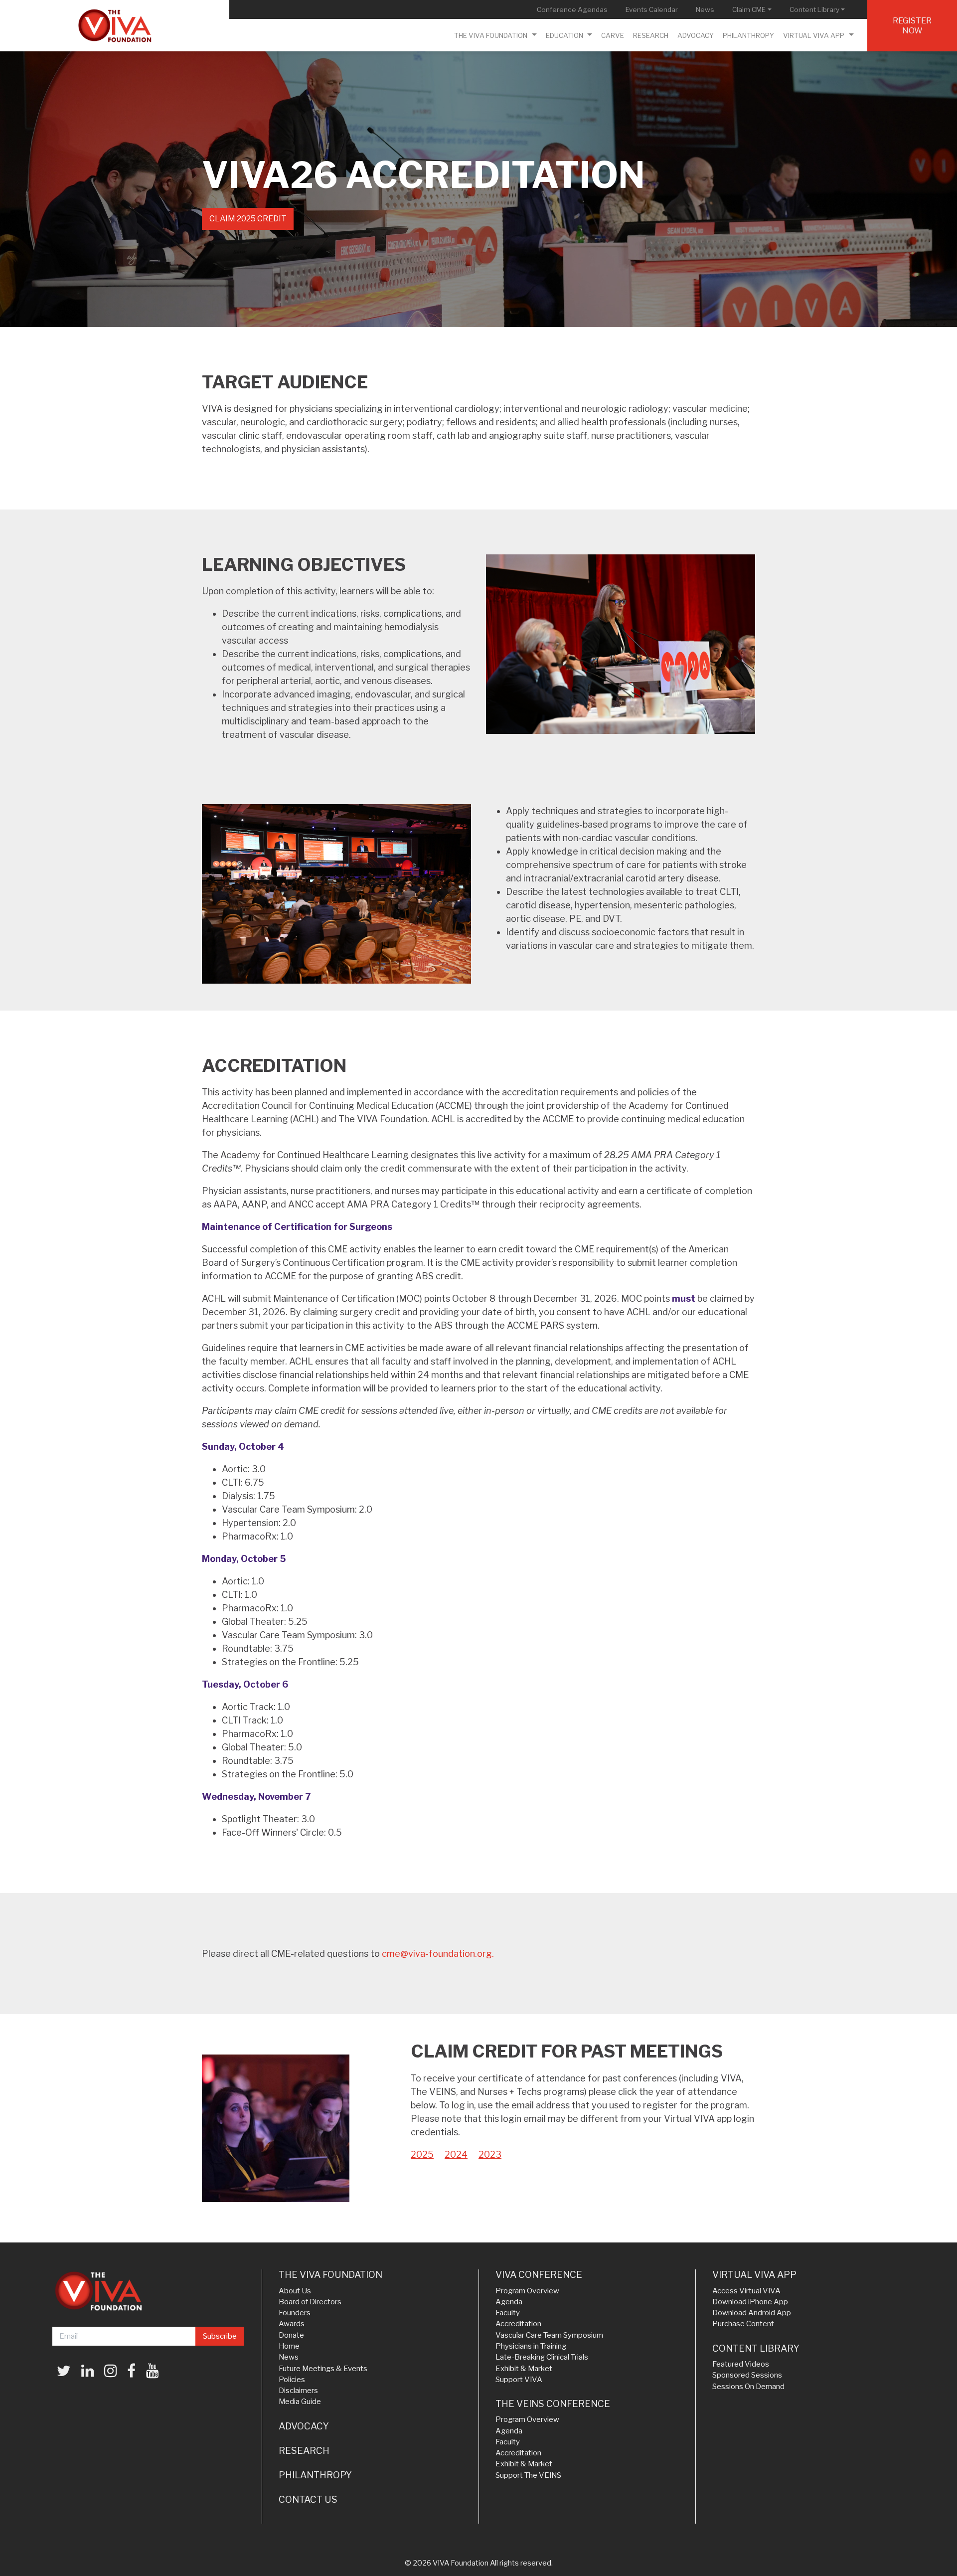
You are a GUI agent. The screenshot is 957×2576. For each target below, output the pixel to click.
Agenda (509, 2302)
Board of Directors (310, 2302)
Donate (291, 2335)
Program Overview (527, 2291)
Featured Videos (741, 2364)
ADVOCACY (304, 2426)
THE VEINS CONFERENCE (553, 2404)
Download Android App (752, 2313)
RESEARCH (304, 2451)
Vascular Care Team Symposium (549, 2335)
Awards (292, 2324)
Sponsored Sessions (747, 2375)
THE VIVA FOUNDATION (330, 2275)
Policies (292, 2380)
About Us (295, 2291)
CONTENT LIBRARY (756, 2348)
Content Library (819, 9)
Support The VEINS (528, 2475)
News (707, 9)
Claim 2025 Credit (248, 219)
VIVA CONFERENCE (539, 2275)
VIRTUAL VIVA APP (754, 2275)
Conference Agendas (574, 9)
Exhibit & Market (524, 2369)
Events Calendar (654, 9)
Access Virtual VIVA (746, 2291)
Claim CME (754, 9)
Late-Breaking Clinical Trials (542, 2357)
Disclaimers (298, 2391)
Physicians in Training (531, 2346)
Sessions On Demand (748, 2387)
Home (289, 2346)
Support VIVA (519, 2380)
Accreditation (518, 2324)
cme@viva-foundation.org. (438, 1954)
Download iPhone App (750, 2302)
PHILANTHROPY (315, 2475)
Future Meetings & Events (323, 2369)
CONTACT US (308, 2499)
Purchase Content (743, 2324)
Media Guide (300, 2402)
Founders (295, 2313)
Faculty (508, 2313)
